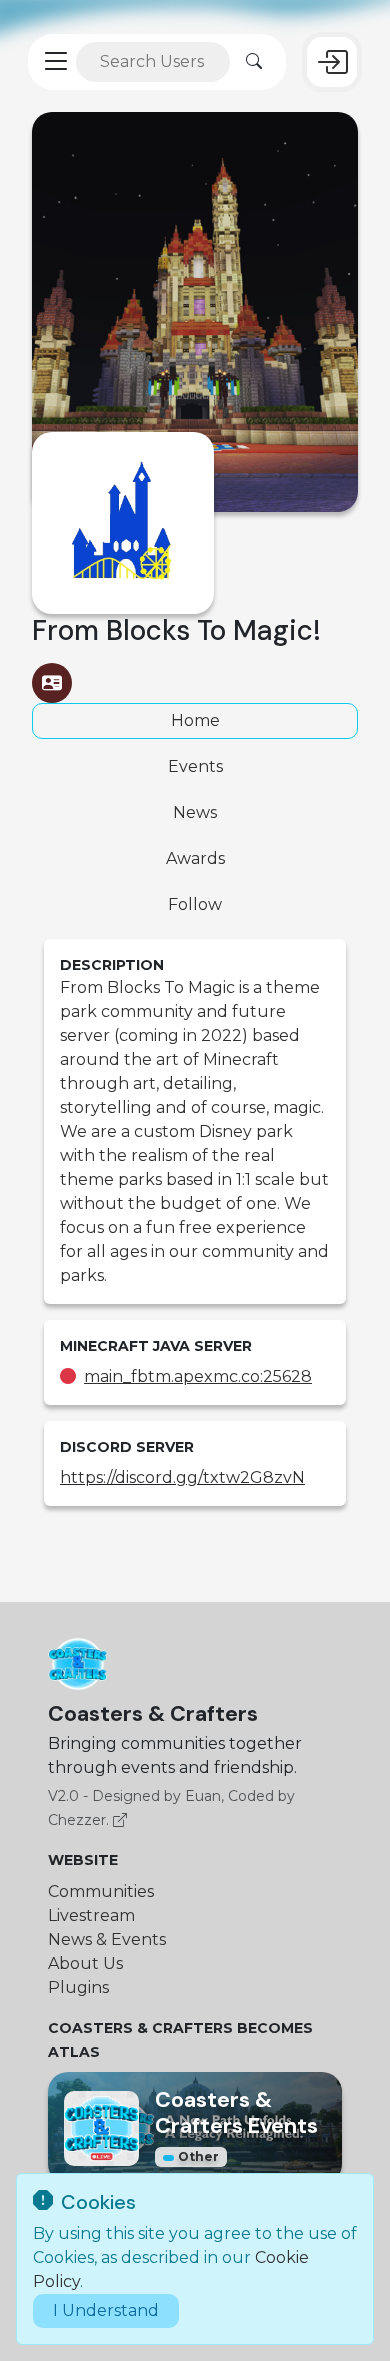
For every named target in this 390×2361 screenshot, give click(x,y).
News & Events (107, 1939)
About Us (85, 1963)
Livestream (91, 1915)
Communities (101, 1891)
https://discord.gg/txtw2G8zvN (182, 1477)
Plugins (78, 1987)
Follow (195, 904)
